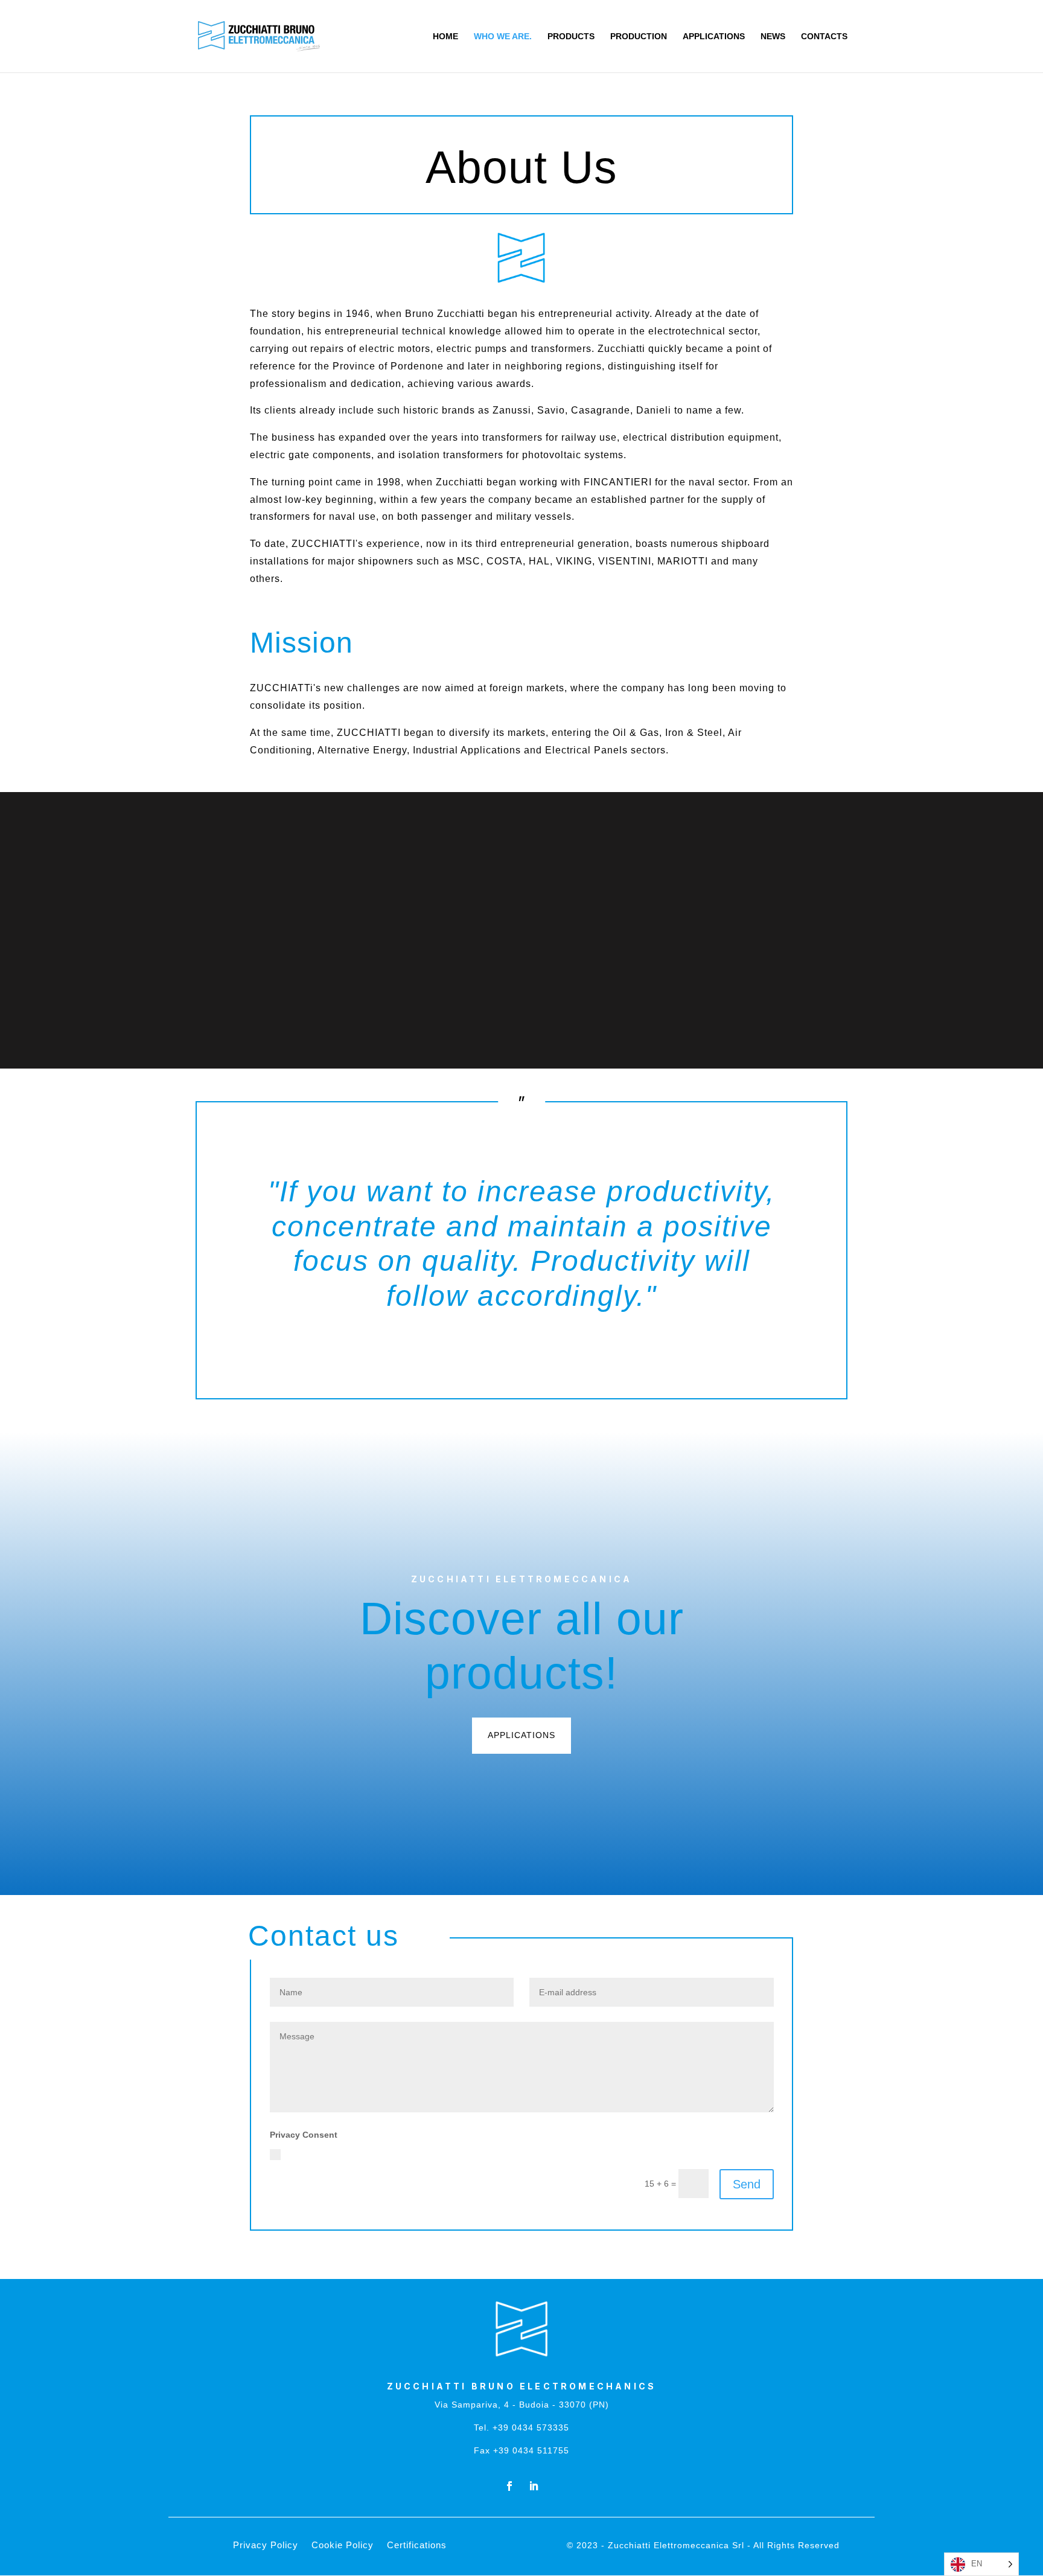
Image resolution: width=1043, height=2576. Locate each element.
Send (747, 2184)
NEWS (773, 37)
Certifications (417, 2546)
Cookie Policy (343, 2546)
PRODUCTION (639, 37)
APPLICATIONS (714, 37)
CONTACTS (824, 37)
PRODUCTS (571, 37)
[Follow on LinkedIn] (534, 2486)
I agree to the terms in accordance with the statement (416, 2153)
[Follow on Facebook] (509, 2486)
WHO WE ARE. (503, 37)
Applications (521, 1735)
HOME (445, 37)
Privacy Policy (479, 2153)
